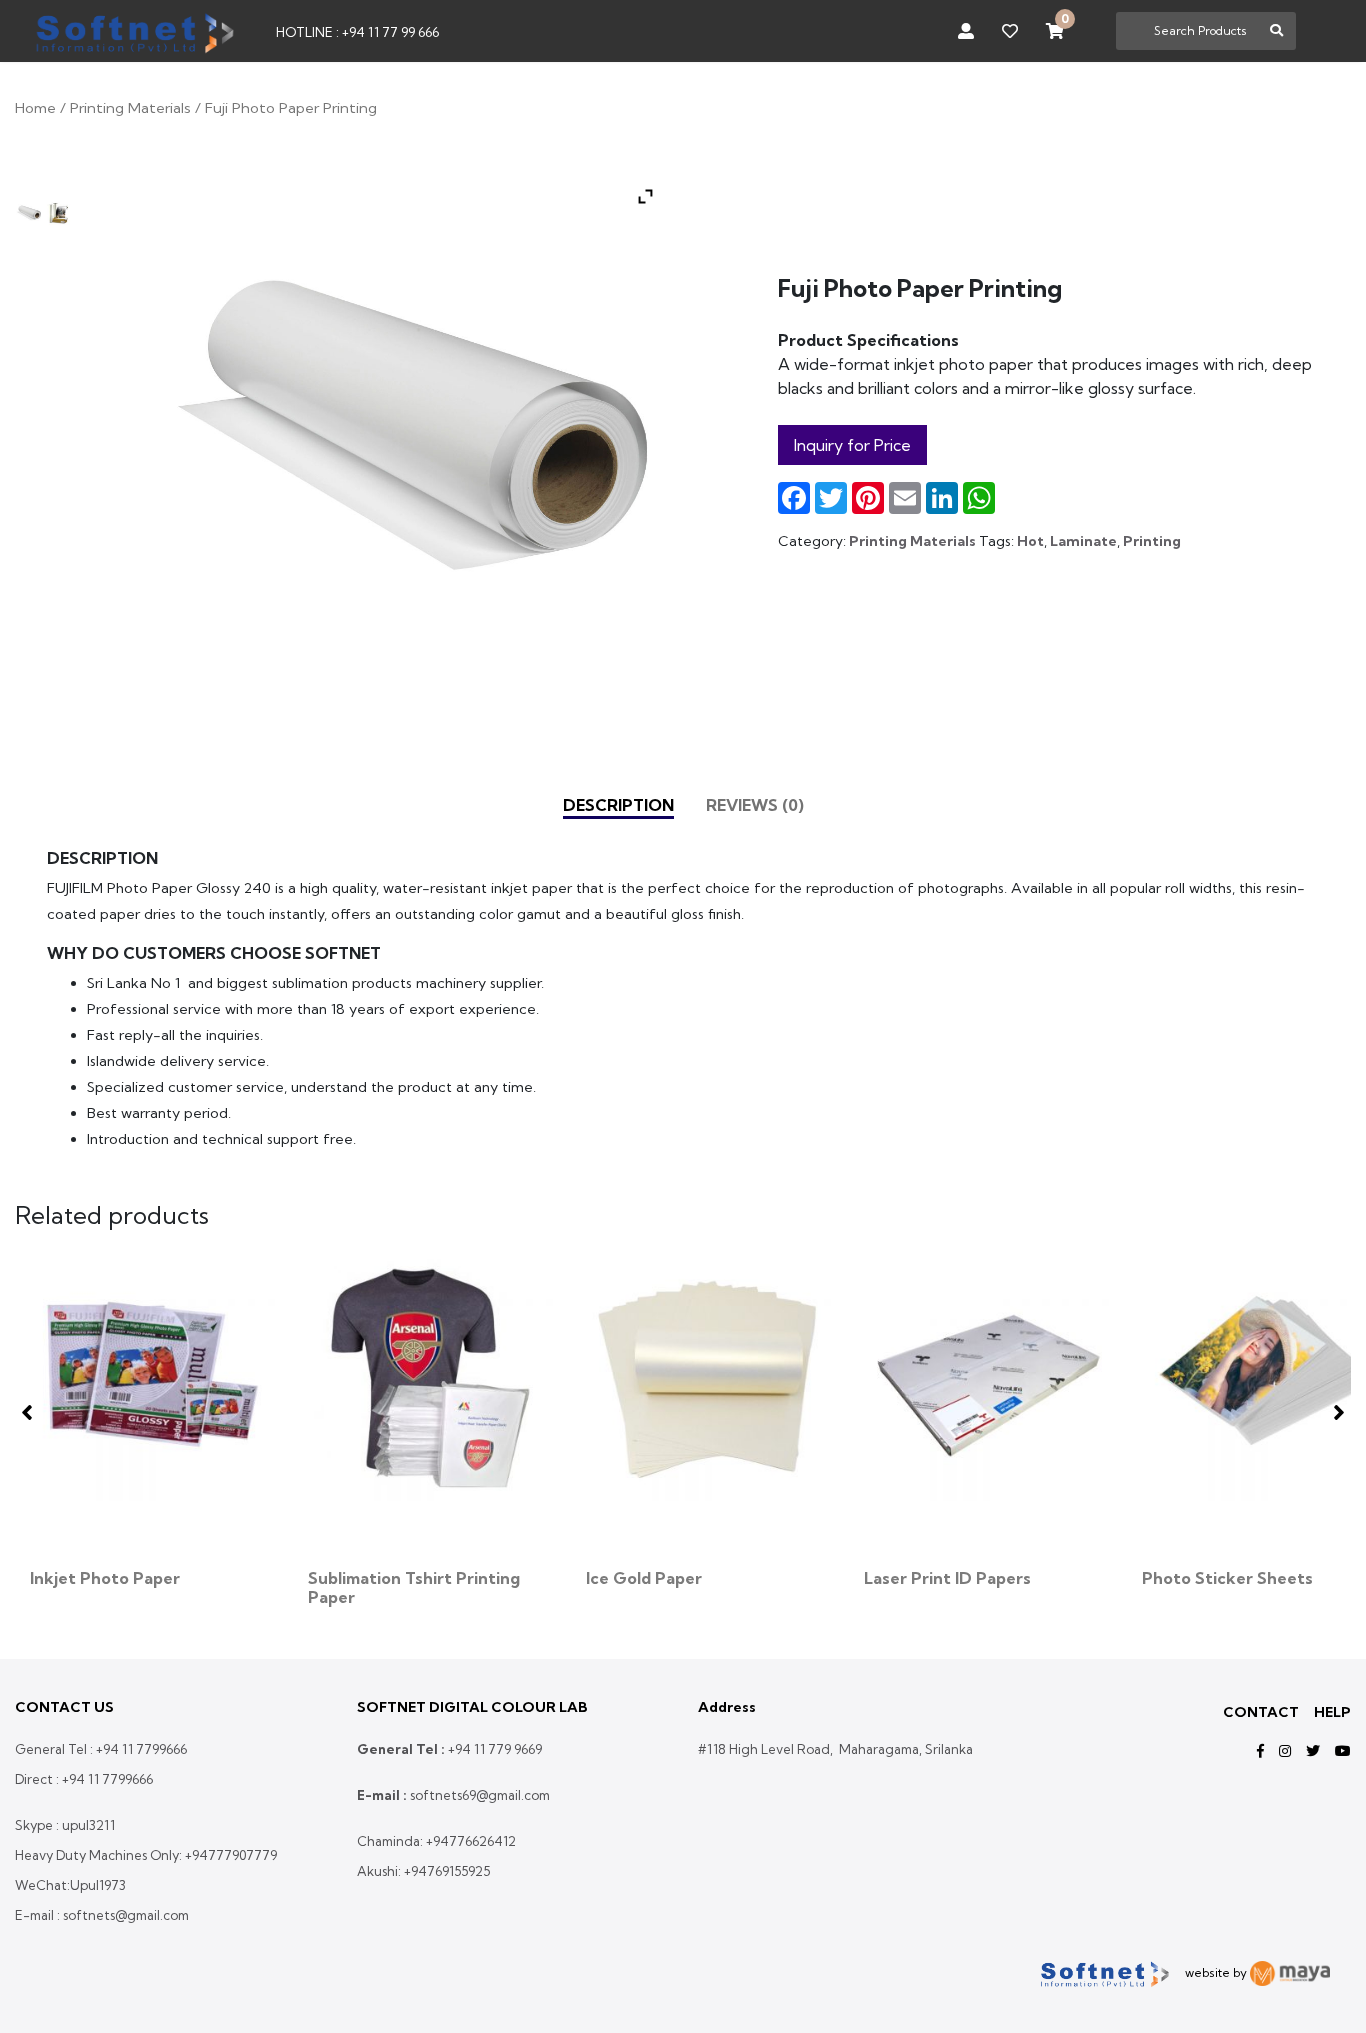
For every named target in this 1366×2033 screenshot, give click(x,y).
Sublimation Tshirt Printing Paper (414, 1587)
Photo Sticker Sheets (1227, 1578)
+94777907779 (231, 1855)
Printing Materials (130, 107)
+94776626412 (471, 1841)
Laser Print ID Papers (947, 1578)
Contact (1261, 1712)
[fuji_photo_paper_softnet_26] (29, 213)
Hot (1030, 541)
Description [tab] (618, 805)
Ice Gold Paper (644, 1578)
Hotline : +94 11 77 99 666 (357, 32)
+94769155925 (447, 1871)
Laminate (1083, 541)
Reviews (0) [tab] (755, 805)
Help (1332, 1712)
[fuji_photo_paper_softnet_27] (58, 213)
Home (35, 107)
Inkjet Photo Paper (105, 1578)
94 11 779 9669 (498, 1749)
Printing (1152, 541)
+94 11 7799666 (141, 1749)
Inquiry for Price (852, 445)
